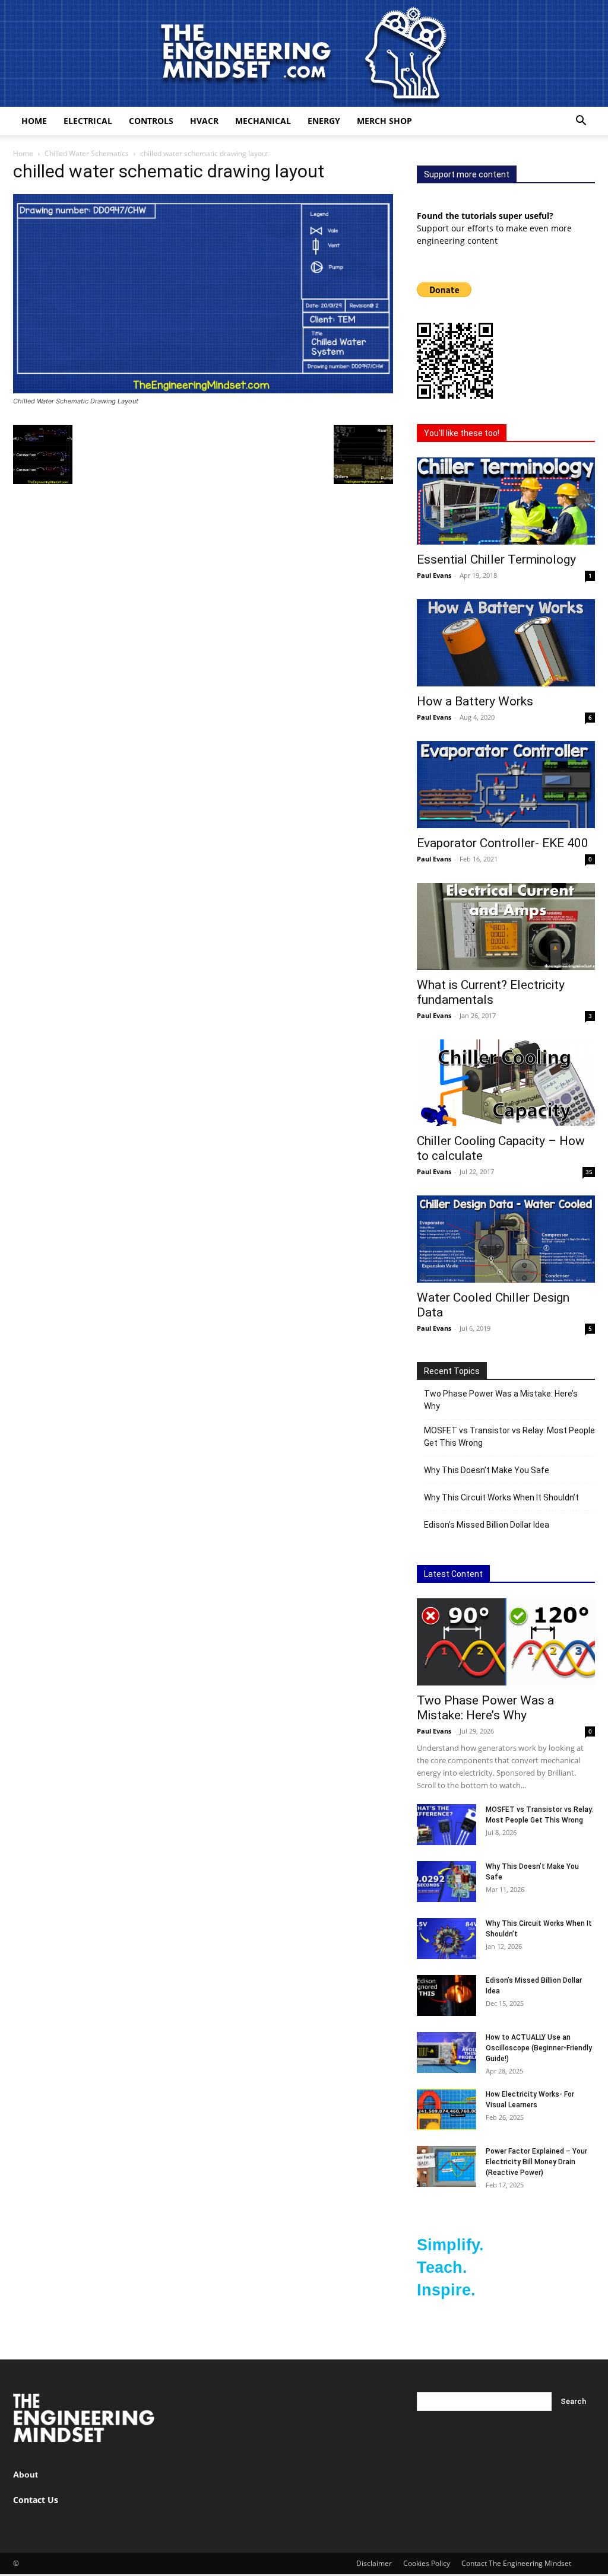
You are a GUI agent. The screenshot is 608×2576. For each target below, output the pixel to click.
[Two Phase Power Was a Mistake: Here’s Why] (506, 1642)
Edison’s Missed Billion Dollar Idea (487, 1525)
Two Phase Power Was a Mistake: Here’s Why (501, 1400)
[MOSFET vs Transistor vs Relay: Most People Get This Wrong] (446, 1825)
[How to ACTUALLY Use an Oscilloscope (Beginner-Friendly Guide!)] (446, 2052)
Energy (324, 121)
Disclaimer (374, 2563)
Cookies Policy (427, 2563)
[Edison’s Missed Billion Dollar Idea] (446, 1995)
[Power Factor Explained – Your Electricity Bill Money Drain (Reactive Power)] (446, 2166)
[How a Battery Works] (506, 643)
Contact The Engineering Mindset (516, 2563)
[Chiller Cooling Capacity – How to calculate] (506, 1083)
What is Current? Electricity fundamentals (491, 992)
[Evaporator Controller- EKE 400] (506, 785)
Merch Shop (384, 121)
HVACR (204, 121)
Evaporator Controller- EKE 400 (503, 843)
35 (589, 1172)
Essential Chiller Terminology (496, 559)
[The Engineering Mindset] (304, 53)
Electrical (88, 121)
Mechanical (263, 121)
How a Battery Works (475, 701)
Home (34, 121)
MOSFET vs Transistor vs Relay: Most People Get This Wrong (509, 1437)
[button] (581, 122)
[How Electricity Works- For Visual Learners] (446, 2109)
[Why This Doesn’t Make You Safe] (446, 1882)
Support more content (467, 174)
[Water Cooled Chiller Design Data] (506, 1239)
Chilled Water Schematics (87, 153)
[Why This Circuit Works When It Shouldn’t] (446, 1939)
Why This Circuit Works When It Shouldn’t (501, 1497)
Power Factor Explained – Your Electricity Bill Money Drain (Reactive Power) (536, 2162)
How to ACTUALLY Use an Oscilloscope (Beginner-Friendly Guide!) (539, 2048)
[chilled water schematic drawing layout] (203, 390)
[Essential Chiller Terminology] (506, 501)
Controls (151, 121)
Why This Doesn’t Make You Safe (487, 1470)
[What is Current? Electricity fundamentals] (506, 926)
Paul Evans (434, 575)
